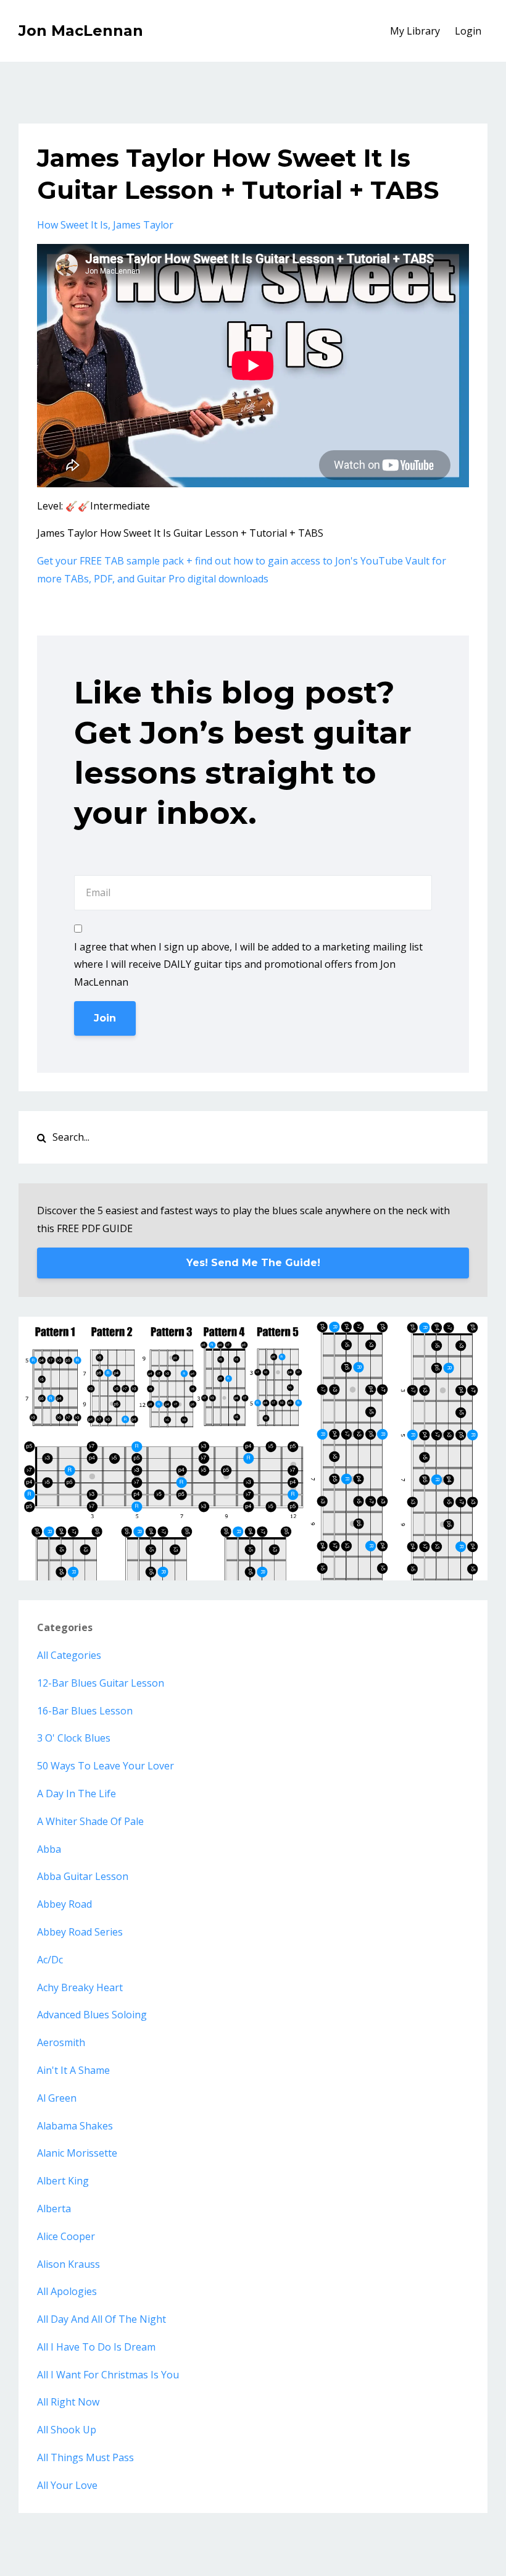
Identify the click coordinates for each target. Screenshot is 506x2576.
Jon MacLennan (81, 31)
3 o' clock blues (74, 1738)
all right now (68, 2402)
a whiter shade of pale (90, 1821)
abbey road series (80, 1932)
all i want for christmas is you (108, 2375)
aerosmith (61, 2042)
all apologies (67, 2291)
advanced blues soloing (92, 2015)
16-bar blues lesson (85, 1711)
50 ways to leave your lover (106, 1766)
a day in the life (77, 1794)
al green (57, 2098)
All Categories (69, 1655)
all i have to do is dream (96, 2347)
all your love (67, 2485)
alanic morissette (77, 2153)
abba (49, 1849)
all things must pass (85, 2457)
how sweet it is (73, 225)
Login (468, 31)
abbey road (64, 1904)
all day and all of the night (102, 2319)
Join (105, 1018)
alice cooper (66, 2236)
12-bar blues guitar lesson (101, 1683)
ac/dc (50, 1960)
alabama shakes (75, 2126)
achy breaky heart (80, 1987)
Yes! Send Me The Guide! (253, 1263)
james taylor (143, 225)
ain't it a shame (73, 2070)
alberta (54, 2209)
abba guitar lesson (83, 1876)
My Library (415, 31)
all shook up (67, 2430)
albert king (63, 2181)
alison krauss (68, 2264)
